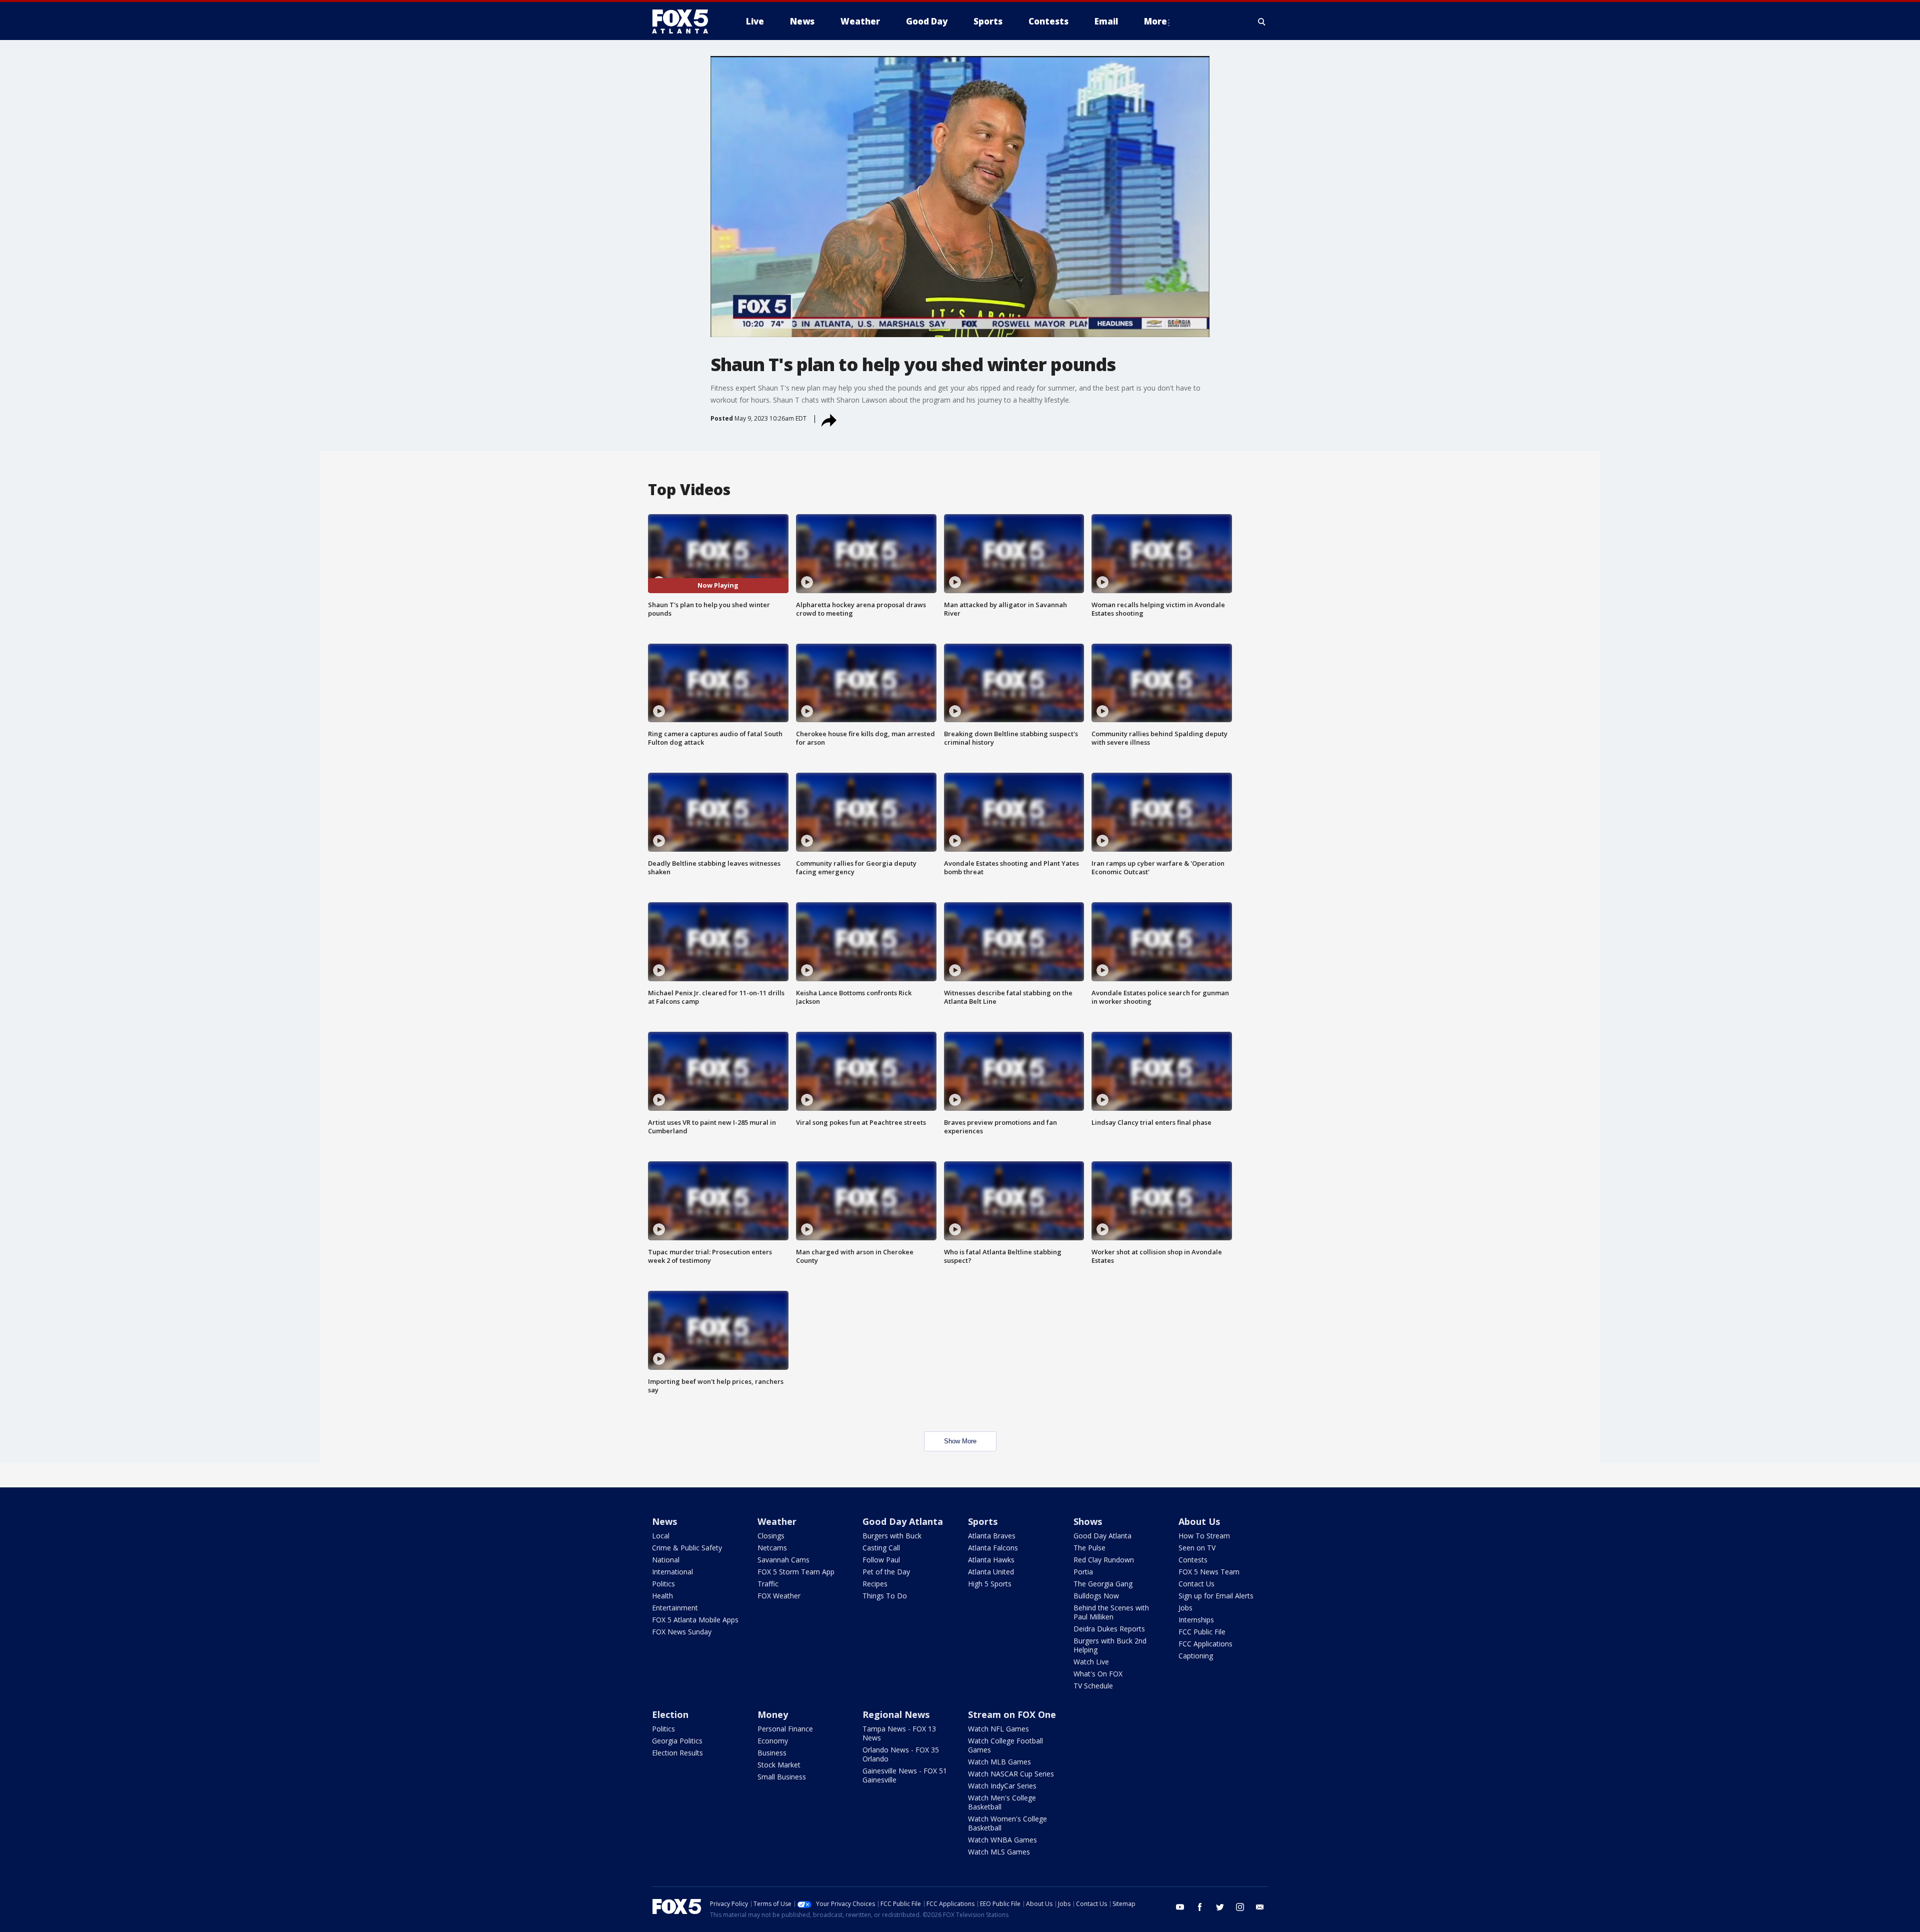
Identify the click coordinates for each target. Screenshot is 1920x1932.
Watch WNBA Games (1002, 1840)
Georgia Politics (677, 1741)
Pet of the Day (886, 1572)
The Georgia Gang (1103, 1584)
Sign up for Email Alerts (1216, 1596)
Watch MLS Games (999, 1852)
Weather (777, 1521)
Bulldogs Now (1096, 1596)
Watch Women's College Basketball (1007, 1823)
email (1260, 1907)
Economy (773, 1741)
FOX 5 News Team (1209, 1572)
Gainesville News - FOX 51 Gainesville (905, 1775)
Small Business (782, 1777)
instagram (1240, 1907)
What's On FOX (1098, 1674)
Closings (771, 1536)
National (666, 1560)
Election (670, 1714)
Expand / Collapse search (1262, 22)
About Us (1199, 1521)
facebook (1200, 1907)
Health (662, 1596)
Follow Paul (881, 1560)
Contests (1193, 1560)
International (672, 1572)
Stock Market (779, 1765)
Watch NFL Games (998, 1729)
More (1155, 21)
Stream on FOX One (1012, 1714)
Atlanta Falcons (993, 1548)
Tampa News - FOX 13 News (899, 1733)
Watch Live (1091, 1662)
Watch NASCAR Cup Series (1011, 1774)
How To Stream (1204, 1536)
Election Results (677, 1753)
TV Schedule (1093, 1686)
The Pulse (1089, 1548)
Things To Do (885, 1596)
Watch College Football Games (1005, 1745)
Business (772, 1753)
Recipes (875, 1584)
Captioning (1196, 1656)
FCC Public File (1202, 1632)
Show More (960, 1441)
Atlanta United (991, 1572)
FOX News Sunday (682, 1632)
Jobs (1185, 1608)
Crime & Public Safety (687, 1548)
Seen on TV (1197, 1548)
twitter (1220, 1907)
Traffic (768, 1584)
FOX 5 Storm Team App (796, 1572)
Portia (1083, 1572)
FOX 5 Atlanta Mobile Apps (695, 1620)
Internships (1196, 1620)
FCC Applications (1205, 1644)
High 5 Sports (990, 1584)
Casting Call (881, 1548)
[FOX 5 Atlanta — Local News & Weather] (685, 22)
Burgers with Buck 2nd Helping (1110, 1645)
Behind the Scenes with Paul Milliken (1111, 1612)
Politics (663, 1584)
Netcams (772, 1548)
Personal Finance (785, 1729)
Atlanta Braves (992, 1536)
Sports (983, 1521)
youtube (1180, 1907)
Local (661, 1536)
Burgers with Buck (892, 1536)
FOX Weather (779, 1596)
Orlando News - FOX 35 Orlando (901, 1754)
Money (773, 1714)
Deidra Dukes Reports (1109, 1629)
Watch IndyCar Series (1002, 1786)
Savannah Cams (783, 1560)
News (664, 1521)
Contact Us (1196, 1584)
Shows (1088, 1521)
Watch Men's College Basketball (1002, 1802)
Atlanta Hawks (991, 1560)
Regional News (896, 1714)
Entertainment (675, 1608)
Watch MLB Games (999, 1762)
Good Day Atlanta (903, 1521)
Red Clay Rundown (1104, 1560)
